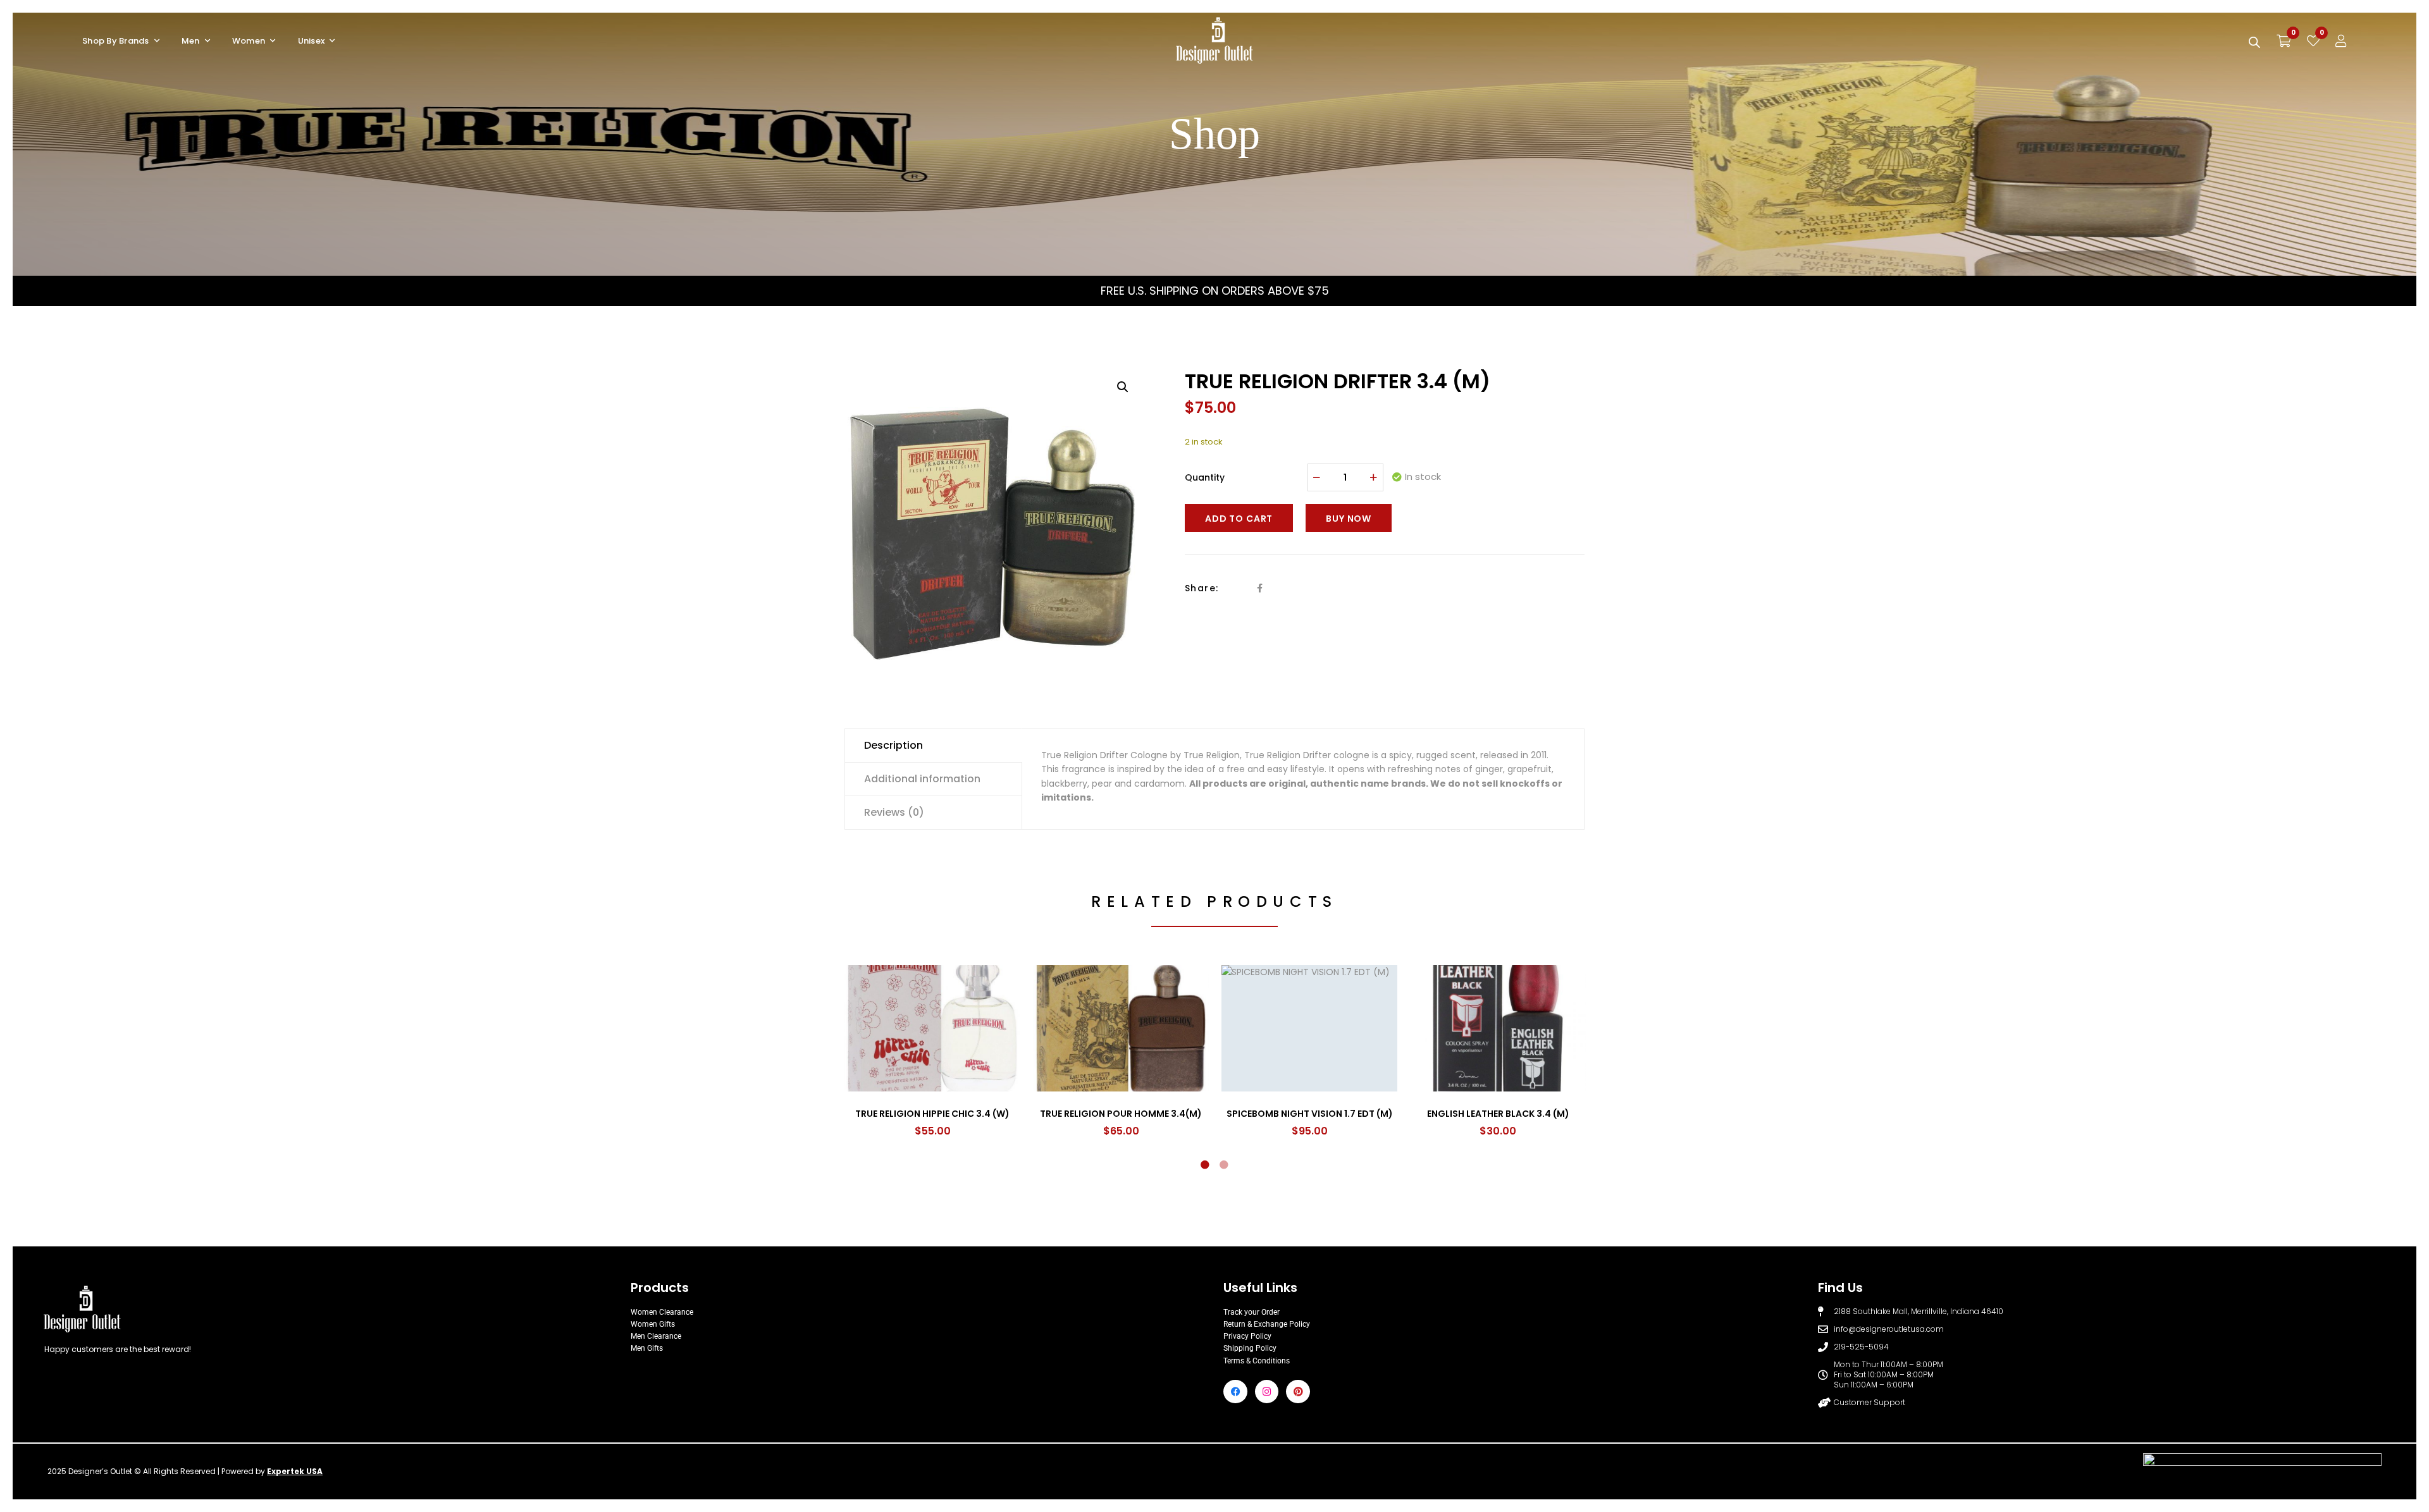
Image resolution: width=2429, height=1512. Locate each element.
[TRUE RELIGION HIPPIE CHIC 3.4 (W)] (932, 1028)
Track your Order (1252, 1312)
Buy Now (1349, 519)
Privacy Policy (1247, 1336)
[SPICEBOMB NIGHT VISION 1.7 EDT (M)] (1309, 1028)
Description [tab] (893, 745)
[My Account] (2341, 41)
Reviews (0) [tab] (894, 812)
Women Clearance (662, 1312)
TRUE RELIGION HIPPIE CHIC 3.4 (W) (932, 1114)
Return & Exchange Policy (1267, 1324)
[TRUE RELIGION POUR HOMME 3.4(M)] (1121, 1028)
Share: (1202, 588)
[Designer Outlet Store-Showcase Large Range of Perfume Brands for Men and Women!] (1214, 41)
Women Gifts (653, 1324)
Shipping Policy (1250, 1348)
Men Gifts (647, 1348)
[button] (1123, 387)
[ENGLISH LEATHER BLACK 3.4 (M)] (1498, 1028)
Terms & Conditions (1257, 1361)
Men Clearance (656, 1336)
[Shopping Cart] (2284, 41)
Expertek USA (295, 1471)
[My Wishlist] (2313, 41)
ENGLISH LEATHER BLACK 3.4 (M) (1498, 1114)
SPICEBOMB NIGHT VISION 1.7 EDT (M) (1310, 1114)
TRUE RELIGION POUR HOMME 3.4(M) (1121, 1114)
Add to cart (1239, 519)
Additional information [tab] (922, 779)
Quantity (1205, 477)
